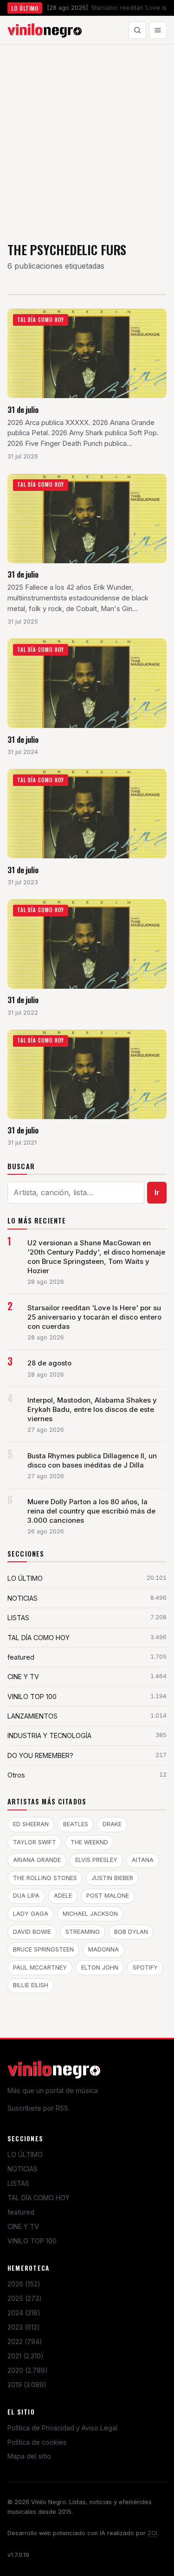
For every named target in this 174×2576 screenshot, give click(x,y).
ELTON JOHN (100, 1967)
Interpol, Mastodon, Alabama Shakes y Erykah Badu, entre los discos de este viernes (92, 1410)
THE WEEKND (89, 1842)
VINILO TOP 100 (32, 2241)
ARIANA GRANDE (37, 1860)
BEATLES (76, 1824)
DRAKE (112, 1824)
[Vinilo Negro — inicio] (45, 30)
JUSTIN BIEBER (112, 1878)
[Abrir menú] (158, 30)
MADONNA (103, 1949)
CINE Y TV (23, 2226)
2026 (24, 2284)
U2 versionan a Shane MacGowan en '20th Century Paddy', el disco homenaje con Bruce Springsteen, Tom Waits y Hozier (96, 1257)
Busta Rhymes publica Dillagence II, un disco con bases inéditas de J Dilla (92, 1461)
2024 (24, 2313)
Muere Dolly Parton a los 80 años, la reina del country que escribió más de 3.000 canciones (91, 1511)
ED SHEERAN (31, 1824)
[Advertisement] (87, 136)
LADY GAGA (31, 1914)
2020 (28, 2370)
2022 (25, 2341)
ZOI (152, 2533)
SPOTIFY (145, 1967)
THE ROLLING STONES (45, 1878)
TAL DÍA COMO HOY (39, 2198)
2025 (25, 2298)
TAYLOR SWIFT (35, 1842)
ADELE (63, 1896)
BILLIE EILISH (31, 1985)
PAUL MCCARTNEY (40, 1967)
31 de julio (23, 409)
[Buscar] (137, 30)
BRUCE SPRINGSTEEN (43, 1949)
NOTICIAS (23, 2169)
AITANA (143, 1860)
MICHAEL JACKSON (90, 1914)
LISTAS (18, 2183)
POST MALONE (108, 1896)
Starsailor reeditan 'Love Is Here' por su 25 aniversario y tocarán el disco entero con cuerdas (94, 1317)
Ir (157, 1192)
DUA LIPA (26, 1896)
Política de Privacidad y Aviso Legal (62, 2428)
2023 (24, 2327)
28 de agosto (49, 1363)
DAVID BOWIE (32, 1932)
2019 (27, 2385)
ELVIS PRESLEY (96, 1860)
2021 (26, 2356)
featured (21, 2212)
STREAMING (83, 1932)
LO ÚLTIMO (25, 2154)
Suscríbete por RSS (38, 2108)
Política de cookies (37, 2442)
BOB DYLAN (131, 1932)
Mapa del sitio (29, 2456)
